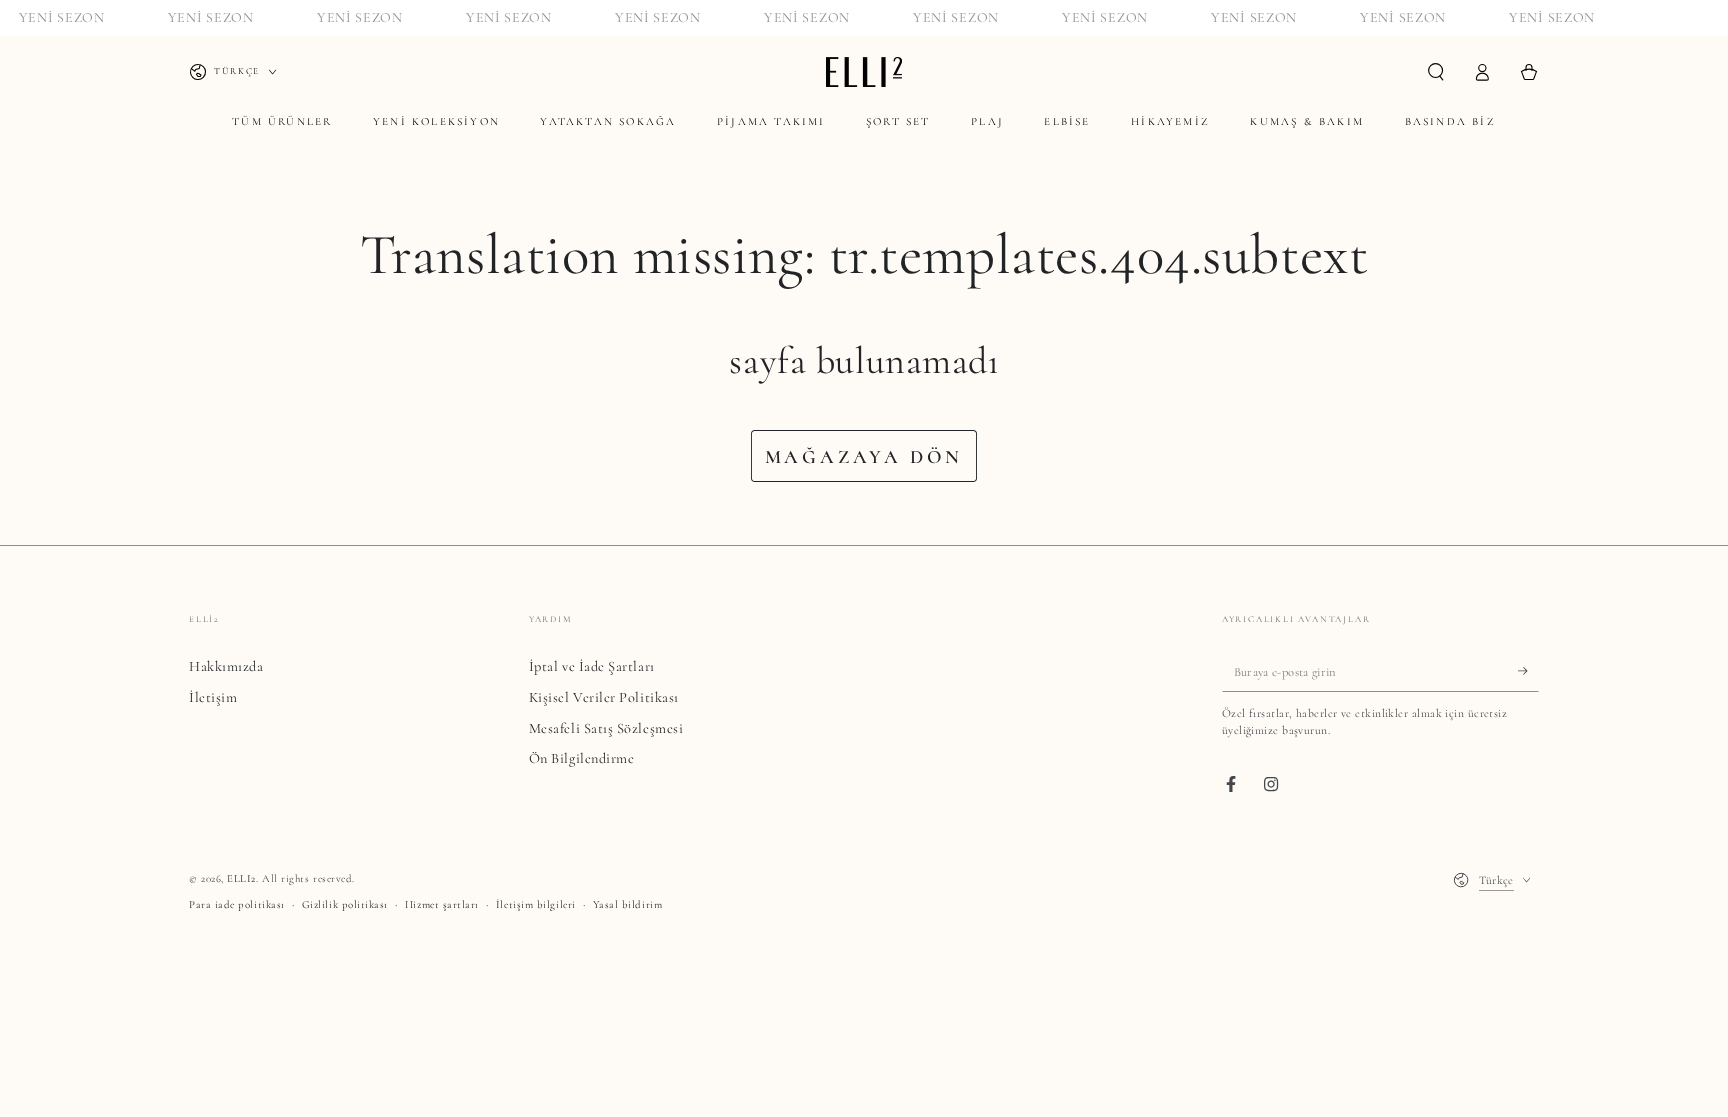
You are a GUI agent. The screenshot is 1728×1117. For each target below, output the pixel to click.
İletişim (213, 697)
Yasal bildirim (628, 904)
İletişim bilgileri (536, 904)
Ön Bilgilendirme (582, 758)
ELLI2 (241, 878)
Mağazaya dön (864, 456)
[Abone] (1528, 671)
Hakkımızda (226, 666)
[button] (1435, 72)
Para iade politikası (237, 904)
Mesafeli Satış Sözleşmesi (606, 728)
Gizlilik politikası (345, 904)
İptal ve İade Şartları (592, 666)
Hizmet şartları (442, 904)
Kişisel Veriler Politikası (604, 697)
